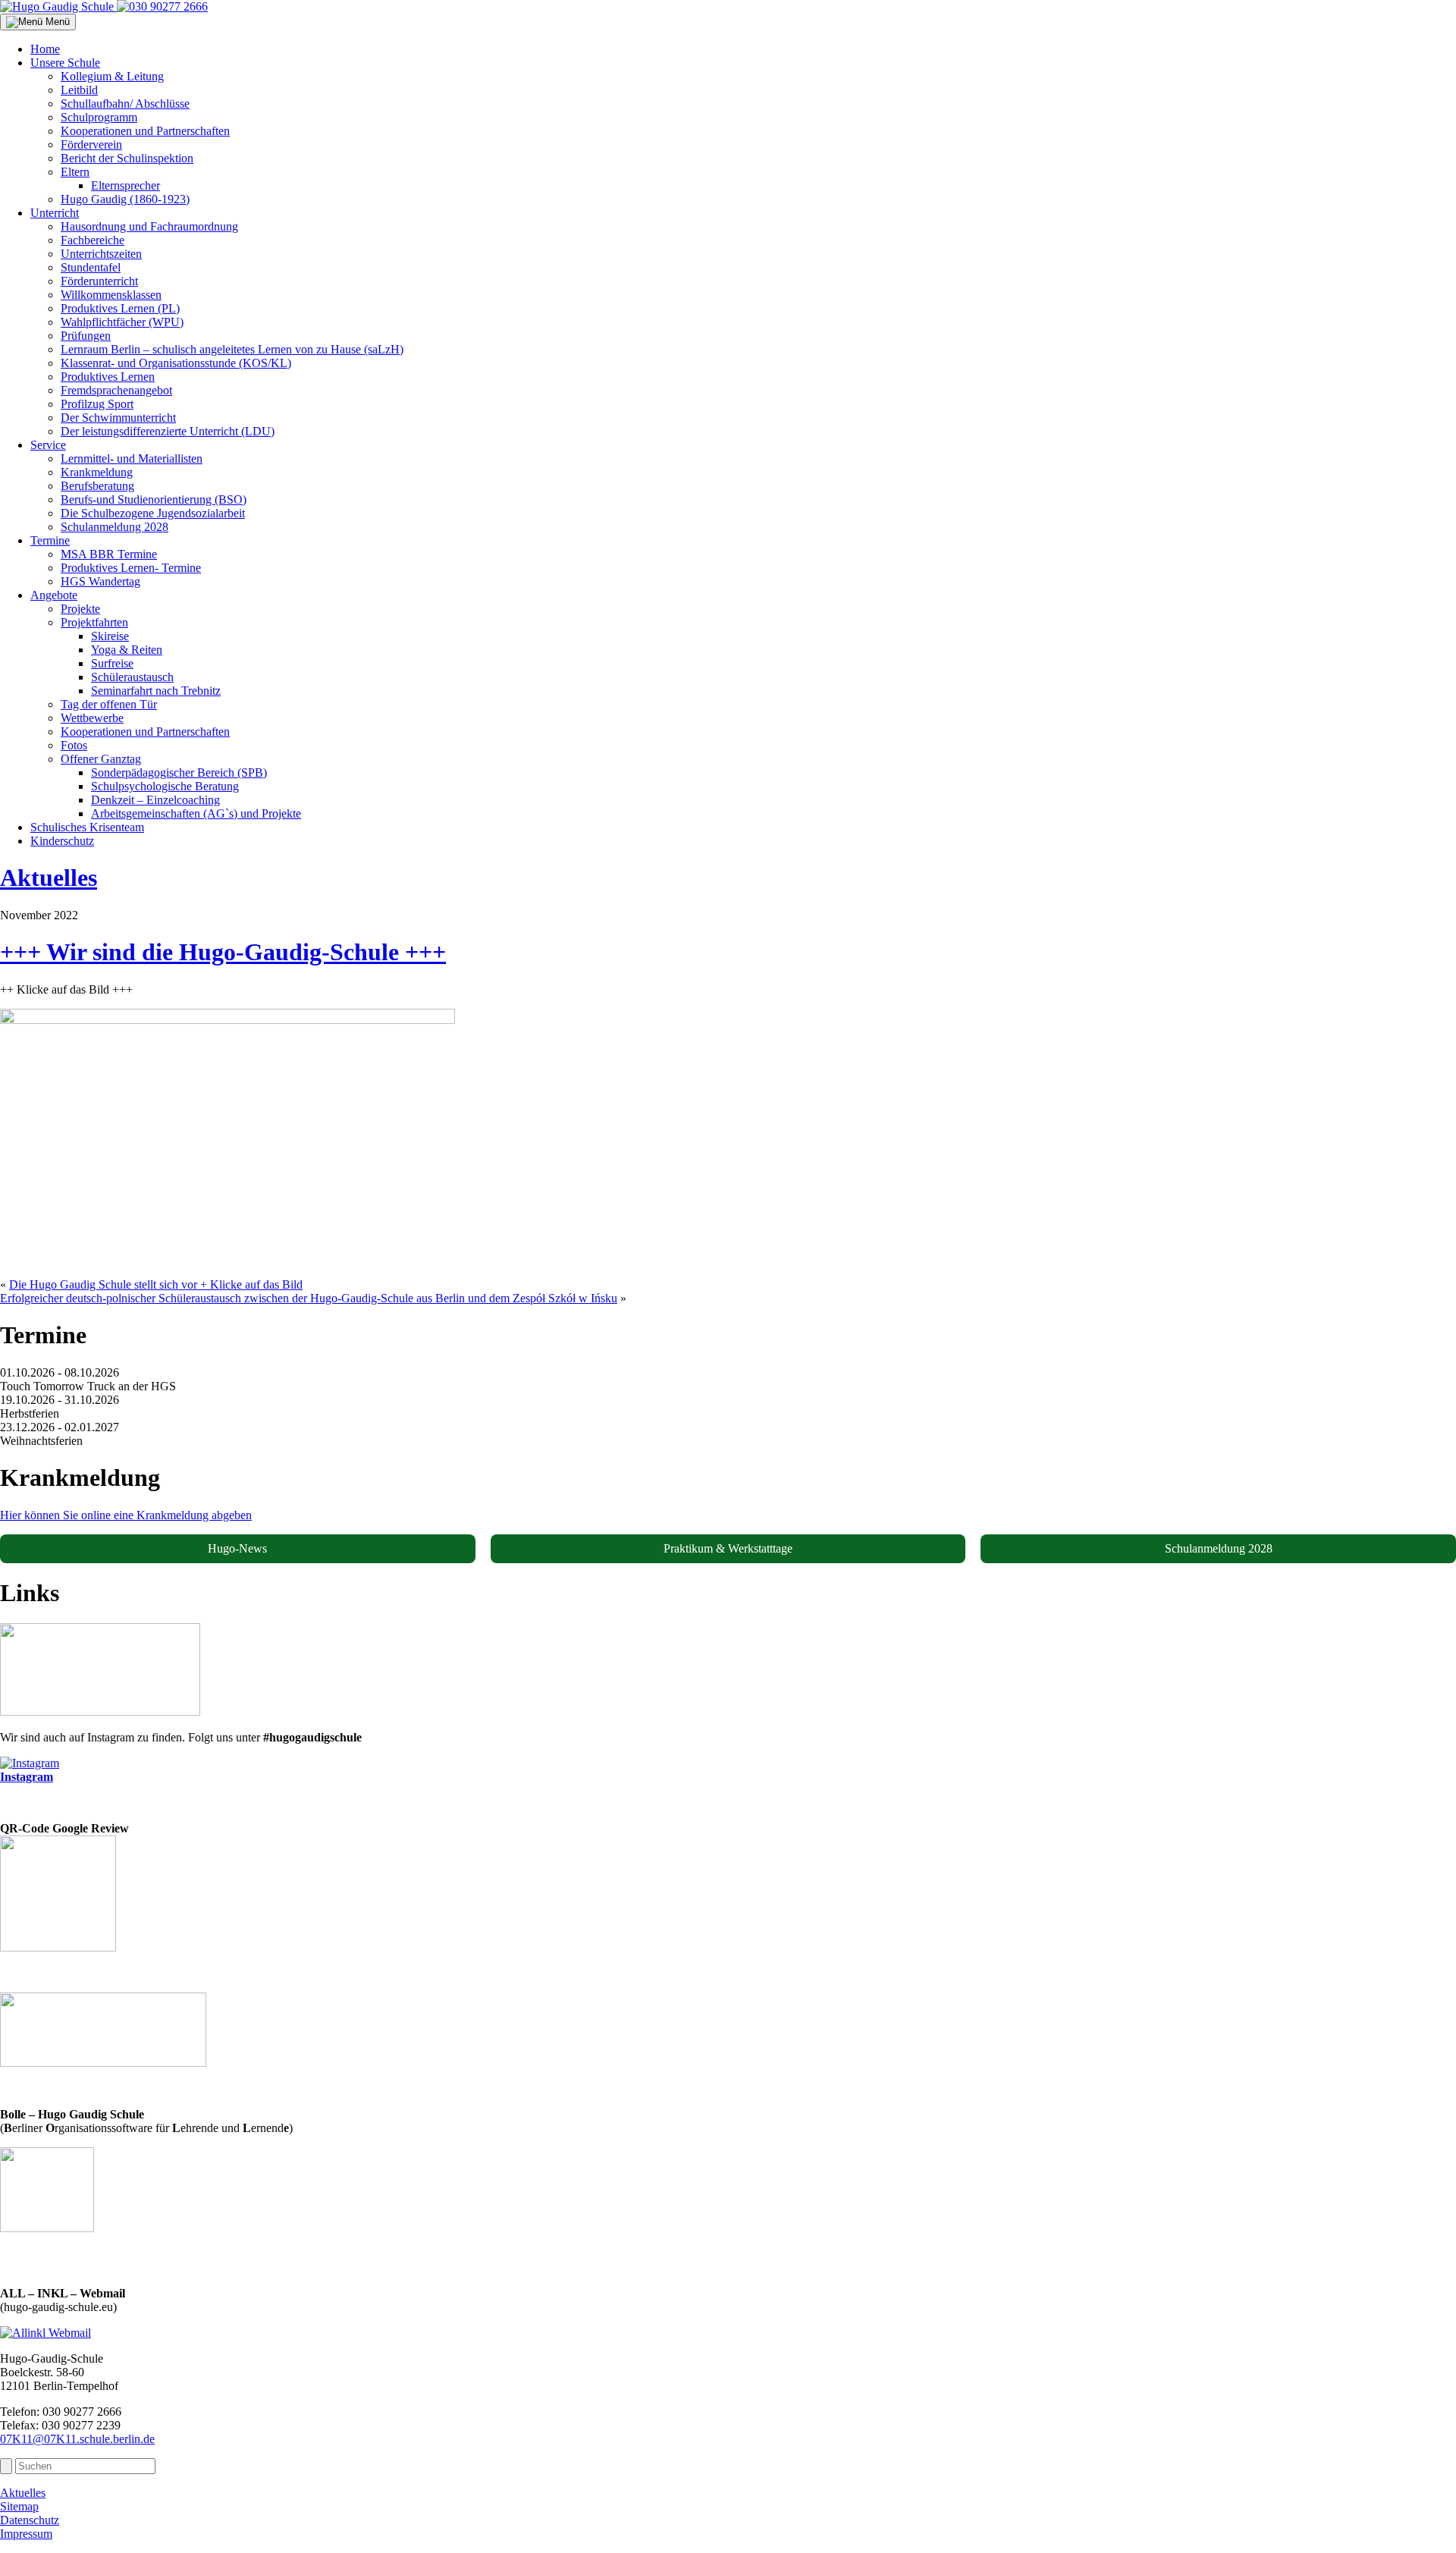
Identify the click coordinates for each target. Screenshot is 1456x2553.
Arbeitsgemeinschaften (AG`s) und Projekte (196, 813)
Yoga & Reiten (127, 650)
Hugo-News (237, 1548)
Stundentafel (91, 267)
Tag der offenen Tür (109, 704)
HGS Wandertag (100, 581)
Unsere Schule (65, 63)
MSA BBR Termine (109, 554)
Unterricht (55, 213)
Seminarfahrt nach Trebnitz (156, 691)
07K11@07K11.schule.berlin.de (77, 2439)
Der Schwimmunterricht (118, 418)
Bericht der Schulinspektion (127, 158)
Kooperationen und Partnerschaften (145, 131)
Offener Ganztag (101, 759)
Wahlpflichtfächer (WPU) (122, 322)
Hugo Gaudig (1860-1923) (125, 199)
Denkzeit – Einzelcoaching (155, 800)
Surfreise (112, 663)
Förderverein (91, 144)
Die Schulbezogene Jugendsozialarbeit (153, 513)
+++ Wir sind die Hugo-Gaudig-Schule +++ (223, 952)
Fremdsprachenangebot (116, 390)
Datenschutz (30, 2520)
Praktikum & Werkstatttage (728, 1548)
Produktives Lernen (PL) (120, 308)
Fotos (74, 745)
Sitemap (19, 2506)
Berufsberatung (97, 486)
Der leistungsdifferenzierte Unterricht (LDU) (168, 431)
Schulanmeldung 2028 (115, 527)
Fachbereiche (93, 240)
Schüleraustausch (132, 677)
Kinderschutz (62, 841)
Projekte (80, 609)
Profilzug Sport (97, 404)
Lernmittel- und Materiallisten (132, 458)
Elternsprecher (126, 185)
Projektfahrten (94, 622)
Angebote (54, 595)
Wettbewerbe (92, 718)
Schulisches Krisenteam (87, 827)
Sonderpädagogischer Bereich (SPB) (179, 772)
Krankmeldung (97, 472)
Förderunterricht (99, 281)
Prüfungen (86, 336)
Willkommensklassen (111, 295)
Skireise (110, 636)
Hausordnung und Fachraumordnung (149, 226)
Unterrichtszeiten (101, 254)
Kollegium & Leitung (112, 76)
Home (45, 49)
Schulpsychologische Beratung (165, 786)
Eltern (75, 172)
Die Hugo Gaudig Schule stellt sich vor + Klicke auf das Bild (156, 1284)
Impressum (26, 2534)
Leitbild (79, 90)
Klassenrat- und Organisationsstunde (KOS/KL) (176, 363)
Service (48, 445)
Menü (56, 22)
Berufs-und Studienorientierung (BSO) (154, 499)
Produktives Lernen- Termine (131, 568)
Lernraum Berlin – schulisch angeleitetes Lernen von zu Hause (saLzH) (232, 349)
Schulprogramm (99, 117)
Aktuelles (49, 878)
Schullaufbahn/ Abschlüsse (125, 104)
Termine (50, 540)
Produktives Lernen (108, 377)
